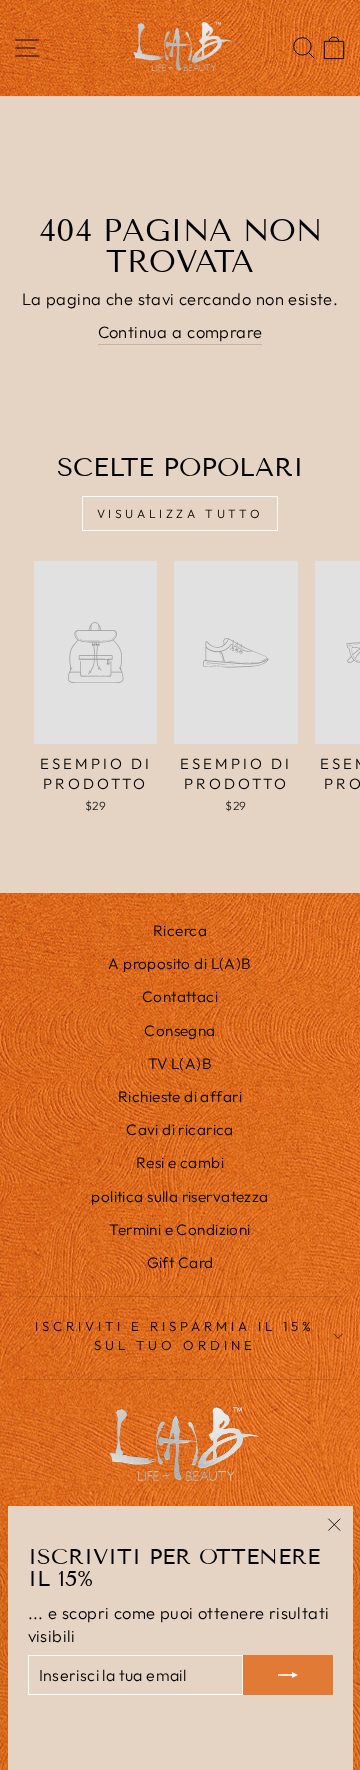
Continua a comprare (180, 331)
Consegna (179, 1030)
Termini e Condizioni (179, 1229)
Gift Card (180, 1262)
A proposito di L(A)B (179, 963)
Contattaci (180, 996)
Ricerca (180, 930)
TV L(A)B (180, 1063)
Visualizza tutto (180, 513)
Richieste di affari (180, 1096)
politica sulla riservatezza (179, 1196)
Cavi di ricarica (180, 1129)
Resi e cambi (180, 1162)
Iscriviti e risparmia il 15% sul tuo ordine (174, 1335)
